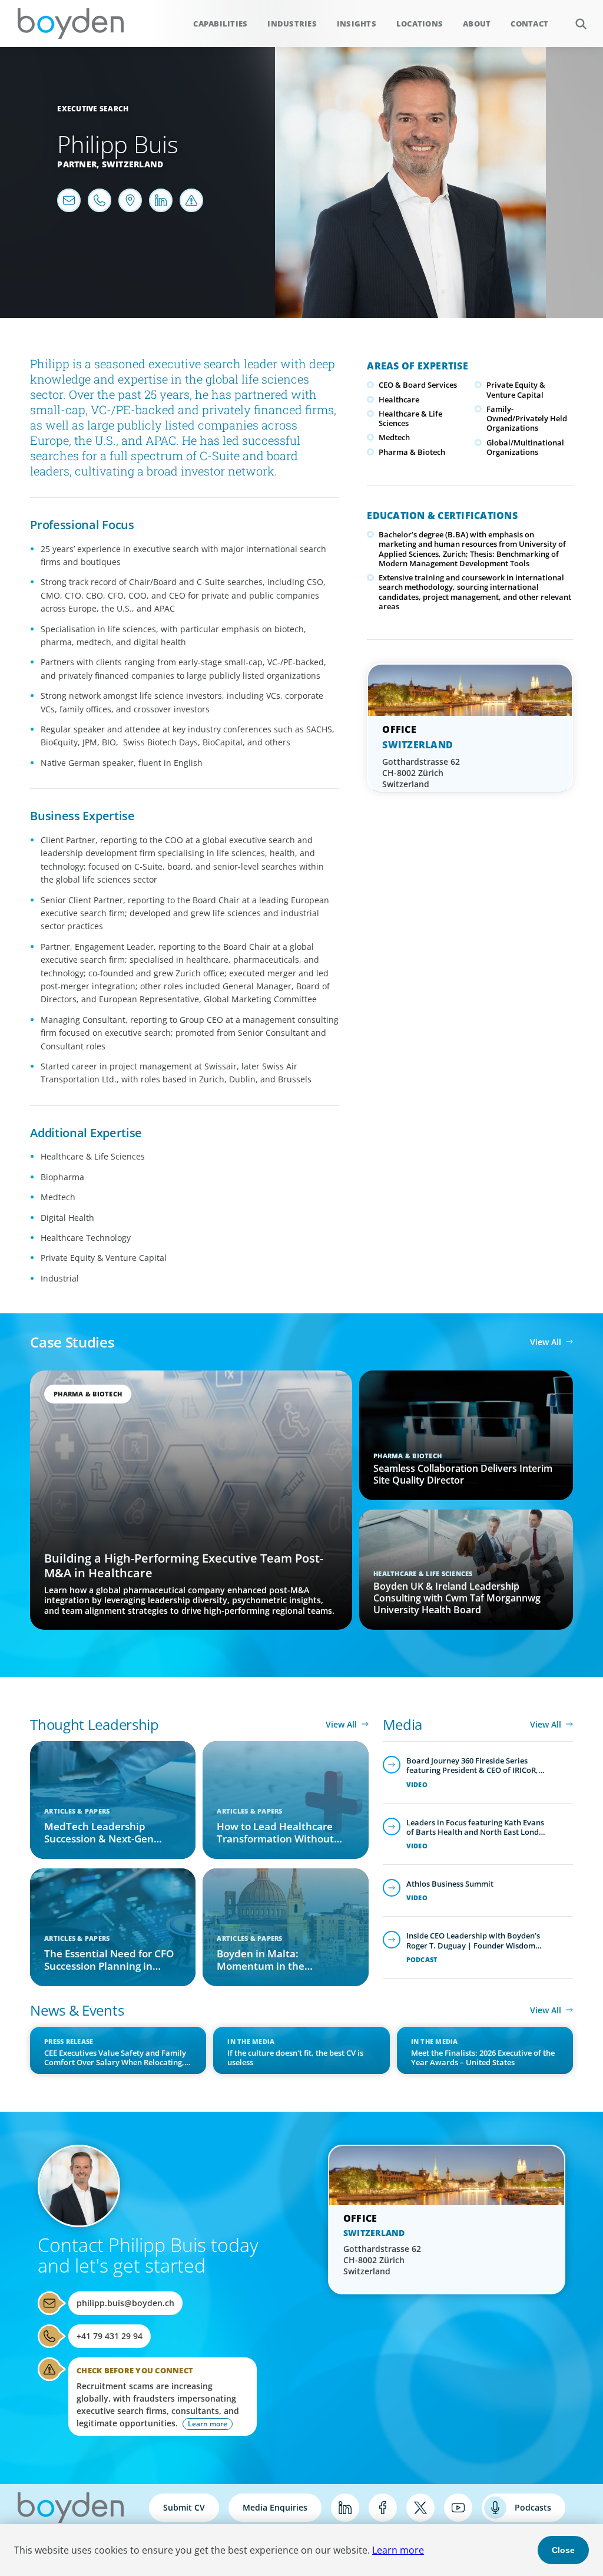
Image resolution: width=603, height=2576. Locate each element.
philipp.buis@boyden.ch (125, 2303)
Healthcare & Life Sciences (410, 418)
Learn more (398, 2550)
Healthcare (399, 399)
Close (563, 2550)
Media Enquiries (275, 2507)
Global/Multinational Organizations (525, 447)
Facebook (383, 2508)
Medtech (394, 437)
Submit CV (184, 2507)
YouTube (458, 2508)
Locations (420, 24)
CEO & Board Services (418, 385)
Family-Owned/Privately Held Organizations (527, 419)
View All (546, 1342)
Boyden (71, 24)
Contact (529, 24)
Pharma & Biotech (412, 452)
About (477, 24)
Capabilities (220, 24)
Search (581, 24)
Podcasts (533, 2507)
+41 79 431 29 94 (110, 2336)
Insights (357, 24)
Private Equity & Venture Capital (516, 389)
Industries (292, 24)
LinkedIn (345, 2508)
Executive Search (93, 109)
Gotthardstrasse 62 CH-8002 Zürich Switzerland (421, 773)
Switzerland (133, 164)
